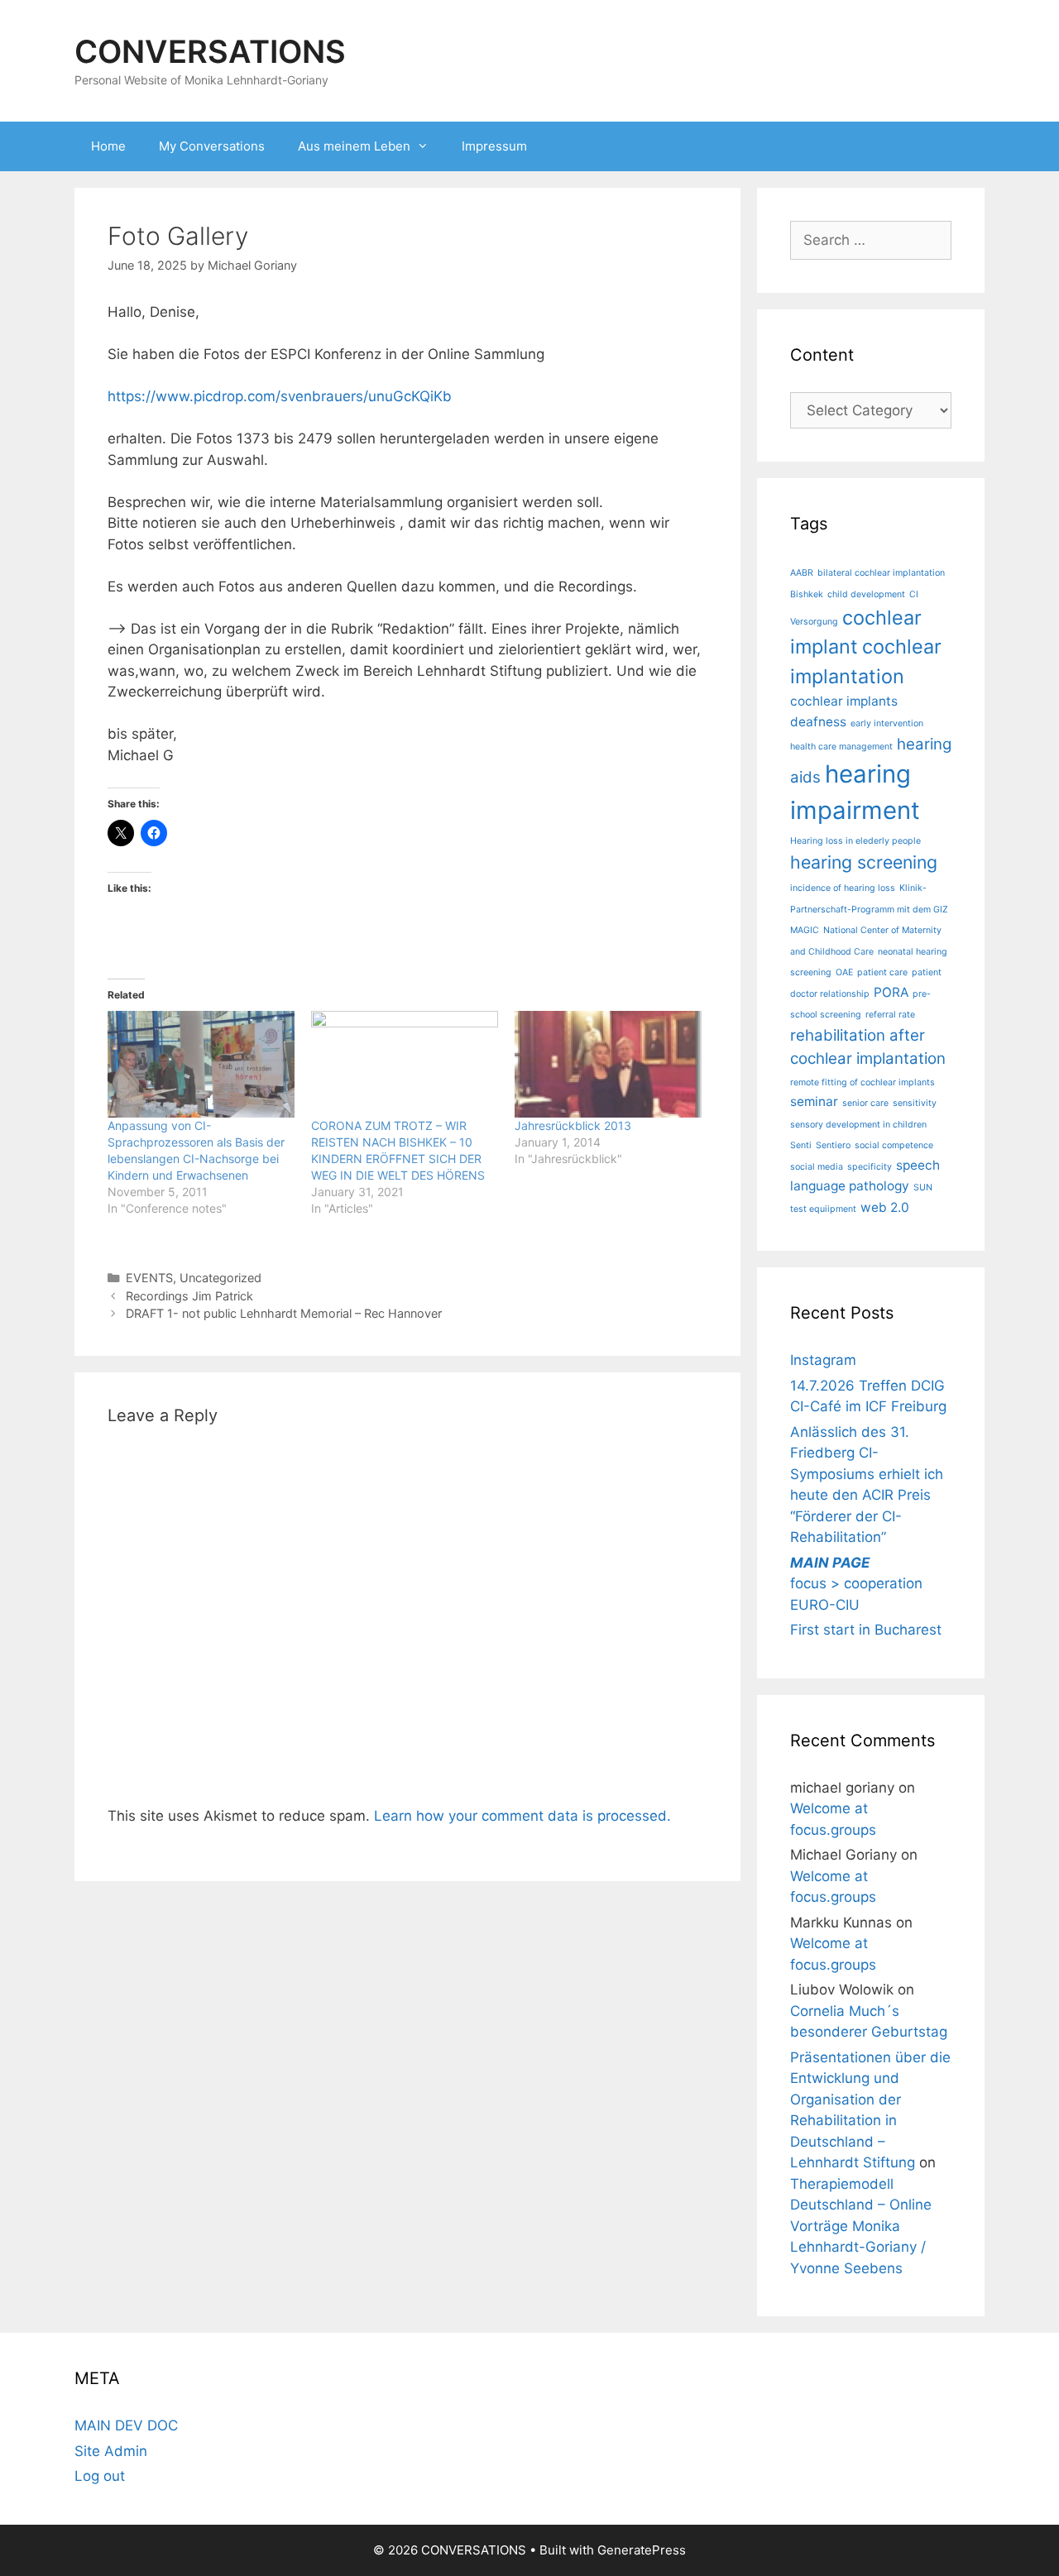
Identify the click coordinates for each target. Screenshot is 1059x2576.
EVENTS (149, 1278)
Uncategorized (220, 1278)
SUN (923, 1187)
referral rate (890, 1015)
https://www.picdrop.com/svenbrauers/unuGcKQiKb (280, 396)
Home (108, 146)
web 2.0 (885, 1207)
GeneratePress (642, 2550)
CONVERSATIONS (210, 51)
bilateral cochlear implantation (881, 573)
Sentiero (833, 1145)
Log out (100, 2476)
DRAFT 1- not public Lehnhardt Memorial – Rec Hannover (284, 1313)
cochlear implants (844, 701)
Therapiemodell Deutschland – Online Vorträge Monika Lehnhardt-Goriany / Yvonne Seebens (861, 2226)
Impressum (494, 146)
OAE (844, 972)
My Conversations (212, 146)
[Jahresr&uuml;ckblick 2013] (608, 1064)
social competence (894, 1145)
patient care (882, 972)
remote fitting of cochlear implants (863, 1082)
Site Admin (111, 2451)
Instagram (823, 1360)
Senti (801, 1145)
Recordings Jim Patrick (189, 1296)
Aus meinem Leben (354, 146)
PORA (891, 992)
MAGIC (805, 930)
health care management (841, 747)
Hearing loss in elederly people (855, 841)
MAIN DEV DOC (126, 2425)
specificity (870, 1167)
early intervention (887, 723)
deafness (818, 722)
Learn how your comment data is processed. (522, 1816)
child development (866, 594)
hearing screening (864, 862)
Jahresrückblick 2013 (573, 1125)
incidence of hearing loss (843, 888)
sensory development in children (858, 1125)
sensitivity (915, 1103)
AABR (802, 573)
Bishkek (807, 594)
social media (817, 1167)
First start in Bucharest (866, 1630)
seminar (814, 1101)
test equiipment (823, 1209)
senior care (865, 1103)
